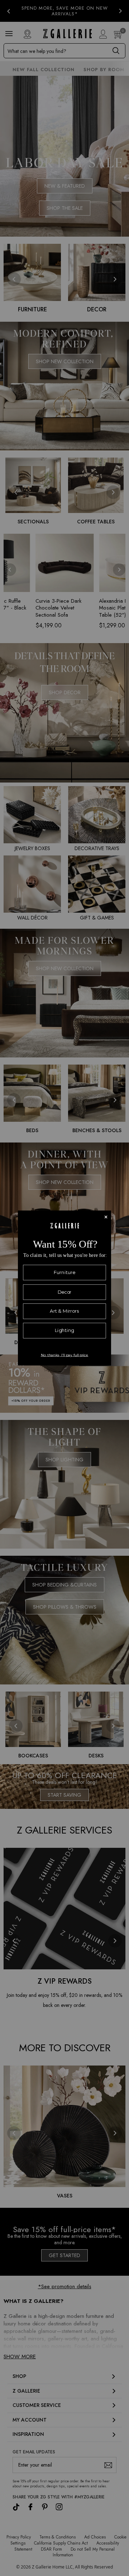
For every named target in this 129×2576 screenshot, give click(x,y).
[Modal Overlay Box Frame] (64, 1288)
